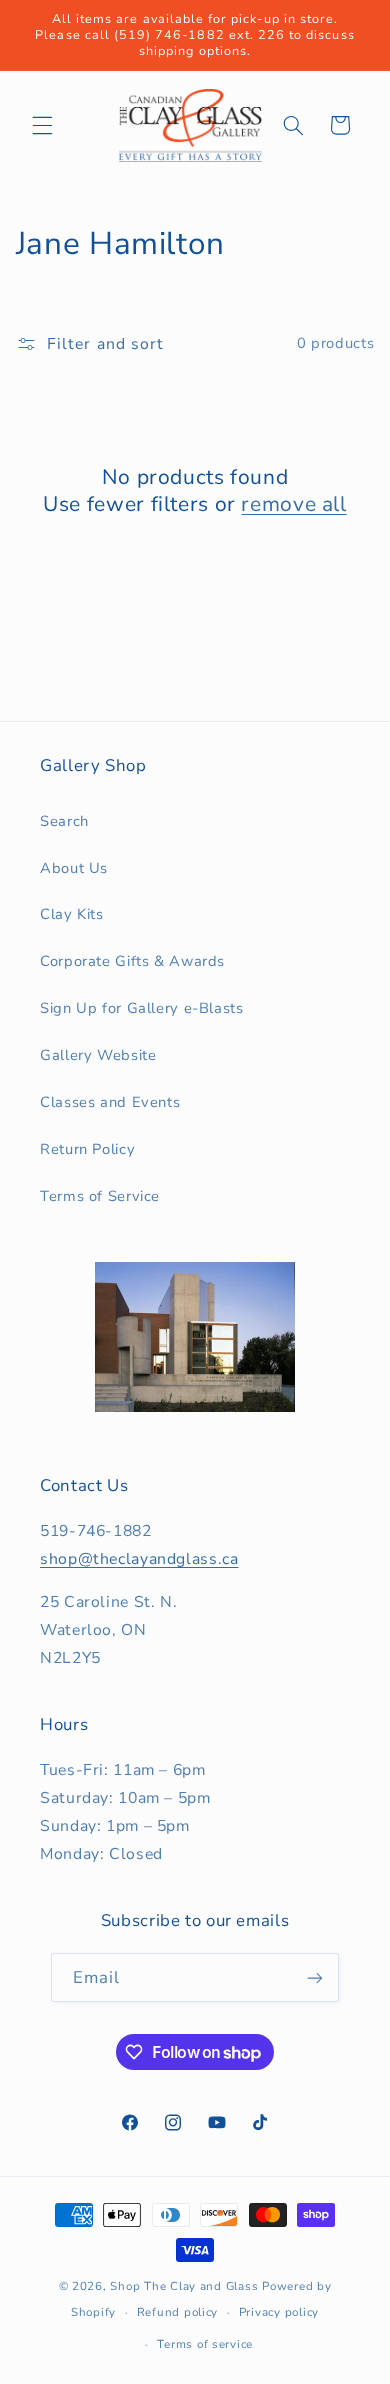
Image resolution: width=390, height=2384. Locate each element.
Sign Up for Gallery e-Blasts (142, 1008)
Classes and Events (110, 1102)
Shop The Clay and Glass (184, 2286)
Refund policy (178, 2312)
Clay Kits (72, 914)
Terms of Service (100, 1196)
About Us (74, 868)
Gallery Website (98, 1055)
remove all (293, 504)
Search (64, 821)
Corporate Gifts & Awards (132, 961)
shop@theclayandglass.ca (139, 1559)
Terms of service (205, 2344)
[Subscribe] (315, 1977)
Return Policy (87, 1149)
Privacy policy (279, 2312)
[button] (42, 125)
